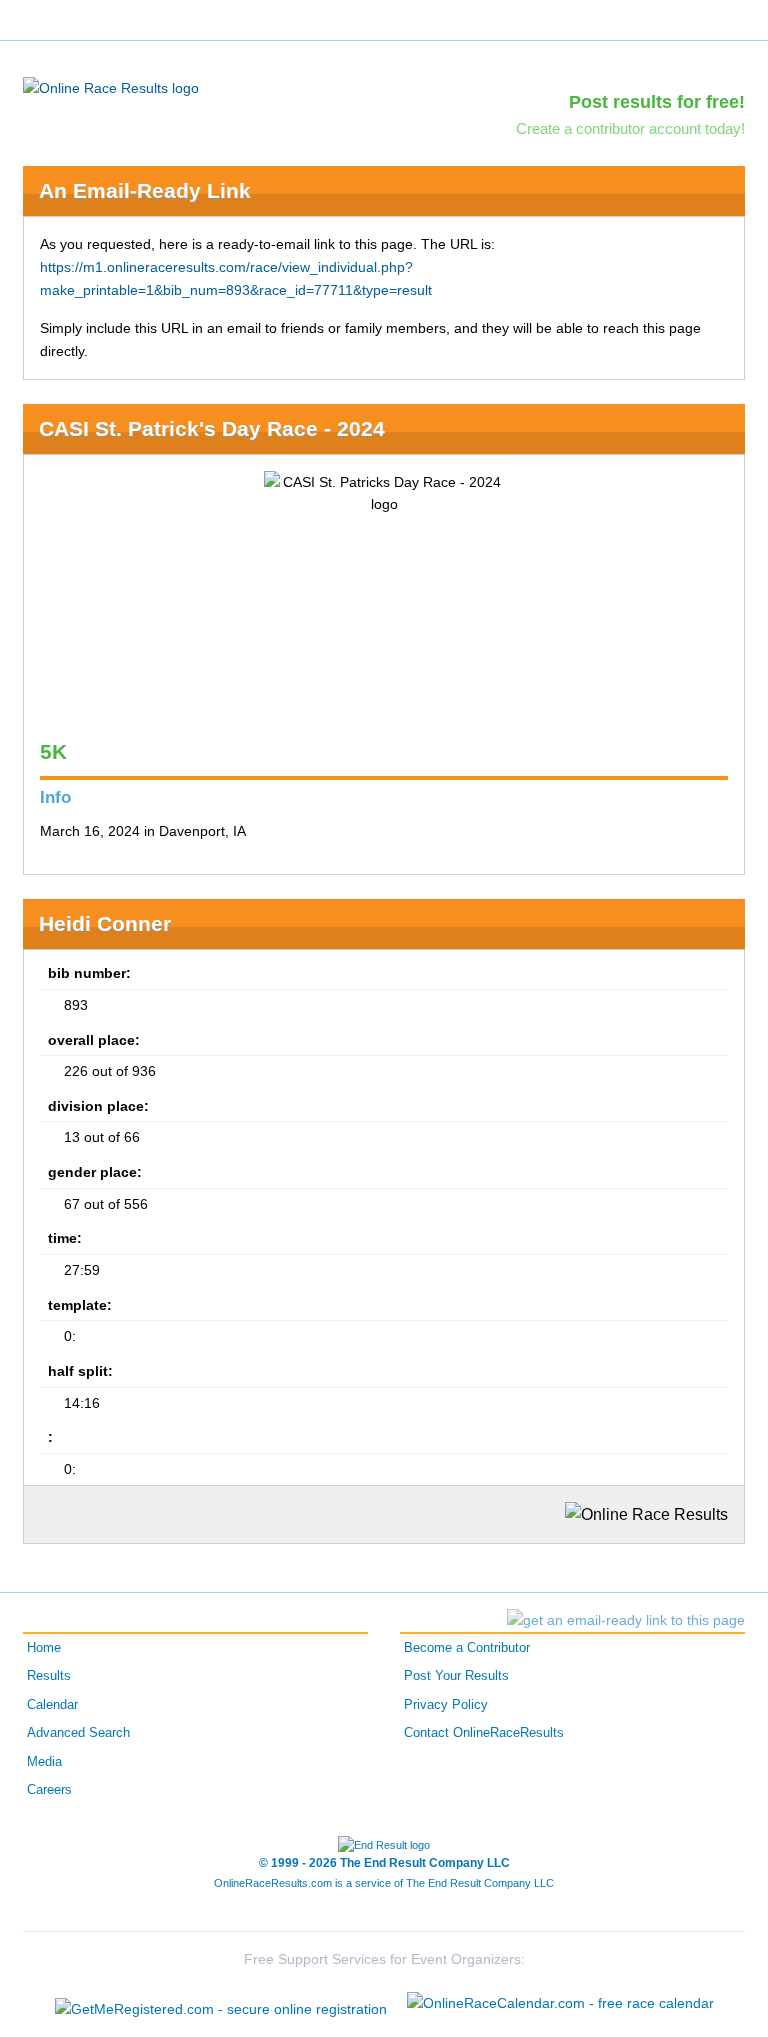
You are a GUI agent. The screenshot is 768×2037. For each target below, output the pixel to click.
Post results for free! (657, 102)
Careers (49, 1790)
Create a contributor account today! (630, 128)
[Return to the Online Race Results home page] (111, 87)
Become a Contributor (467, 1648)
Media (44, 1762)
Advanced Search (78, 1733)
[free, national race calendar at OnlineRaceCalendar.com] (560, 2003)
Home (44, 1648)
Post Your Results (456, 1676)
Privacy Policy (446, 1705)
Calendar (52, 1705)
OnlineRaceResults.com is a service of (384, 1883)
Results (49, 1676)
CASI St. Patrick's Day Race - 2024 (212, 428)
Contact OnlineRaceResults (484, 1733)
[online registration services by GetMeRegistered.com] (221, 2003)
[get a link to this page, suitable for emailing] (626, 1620)
